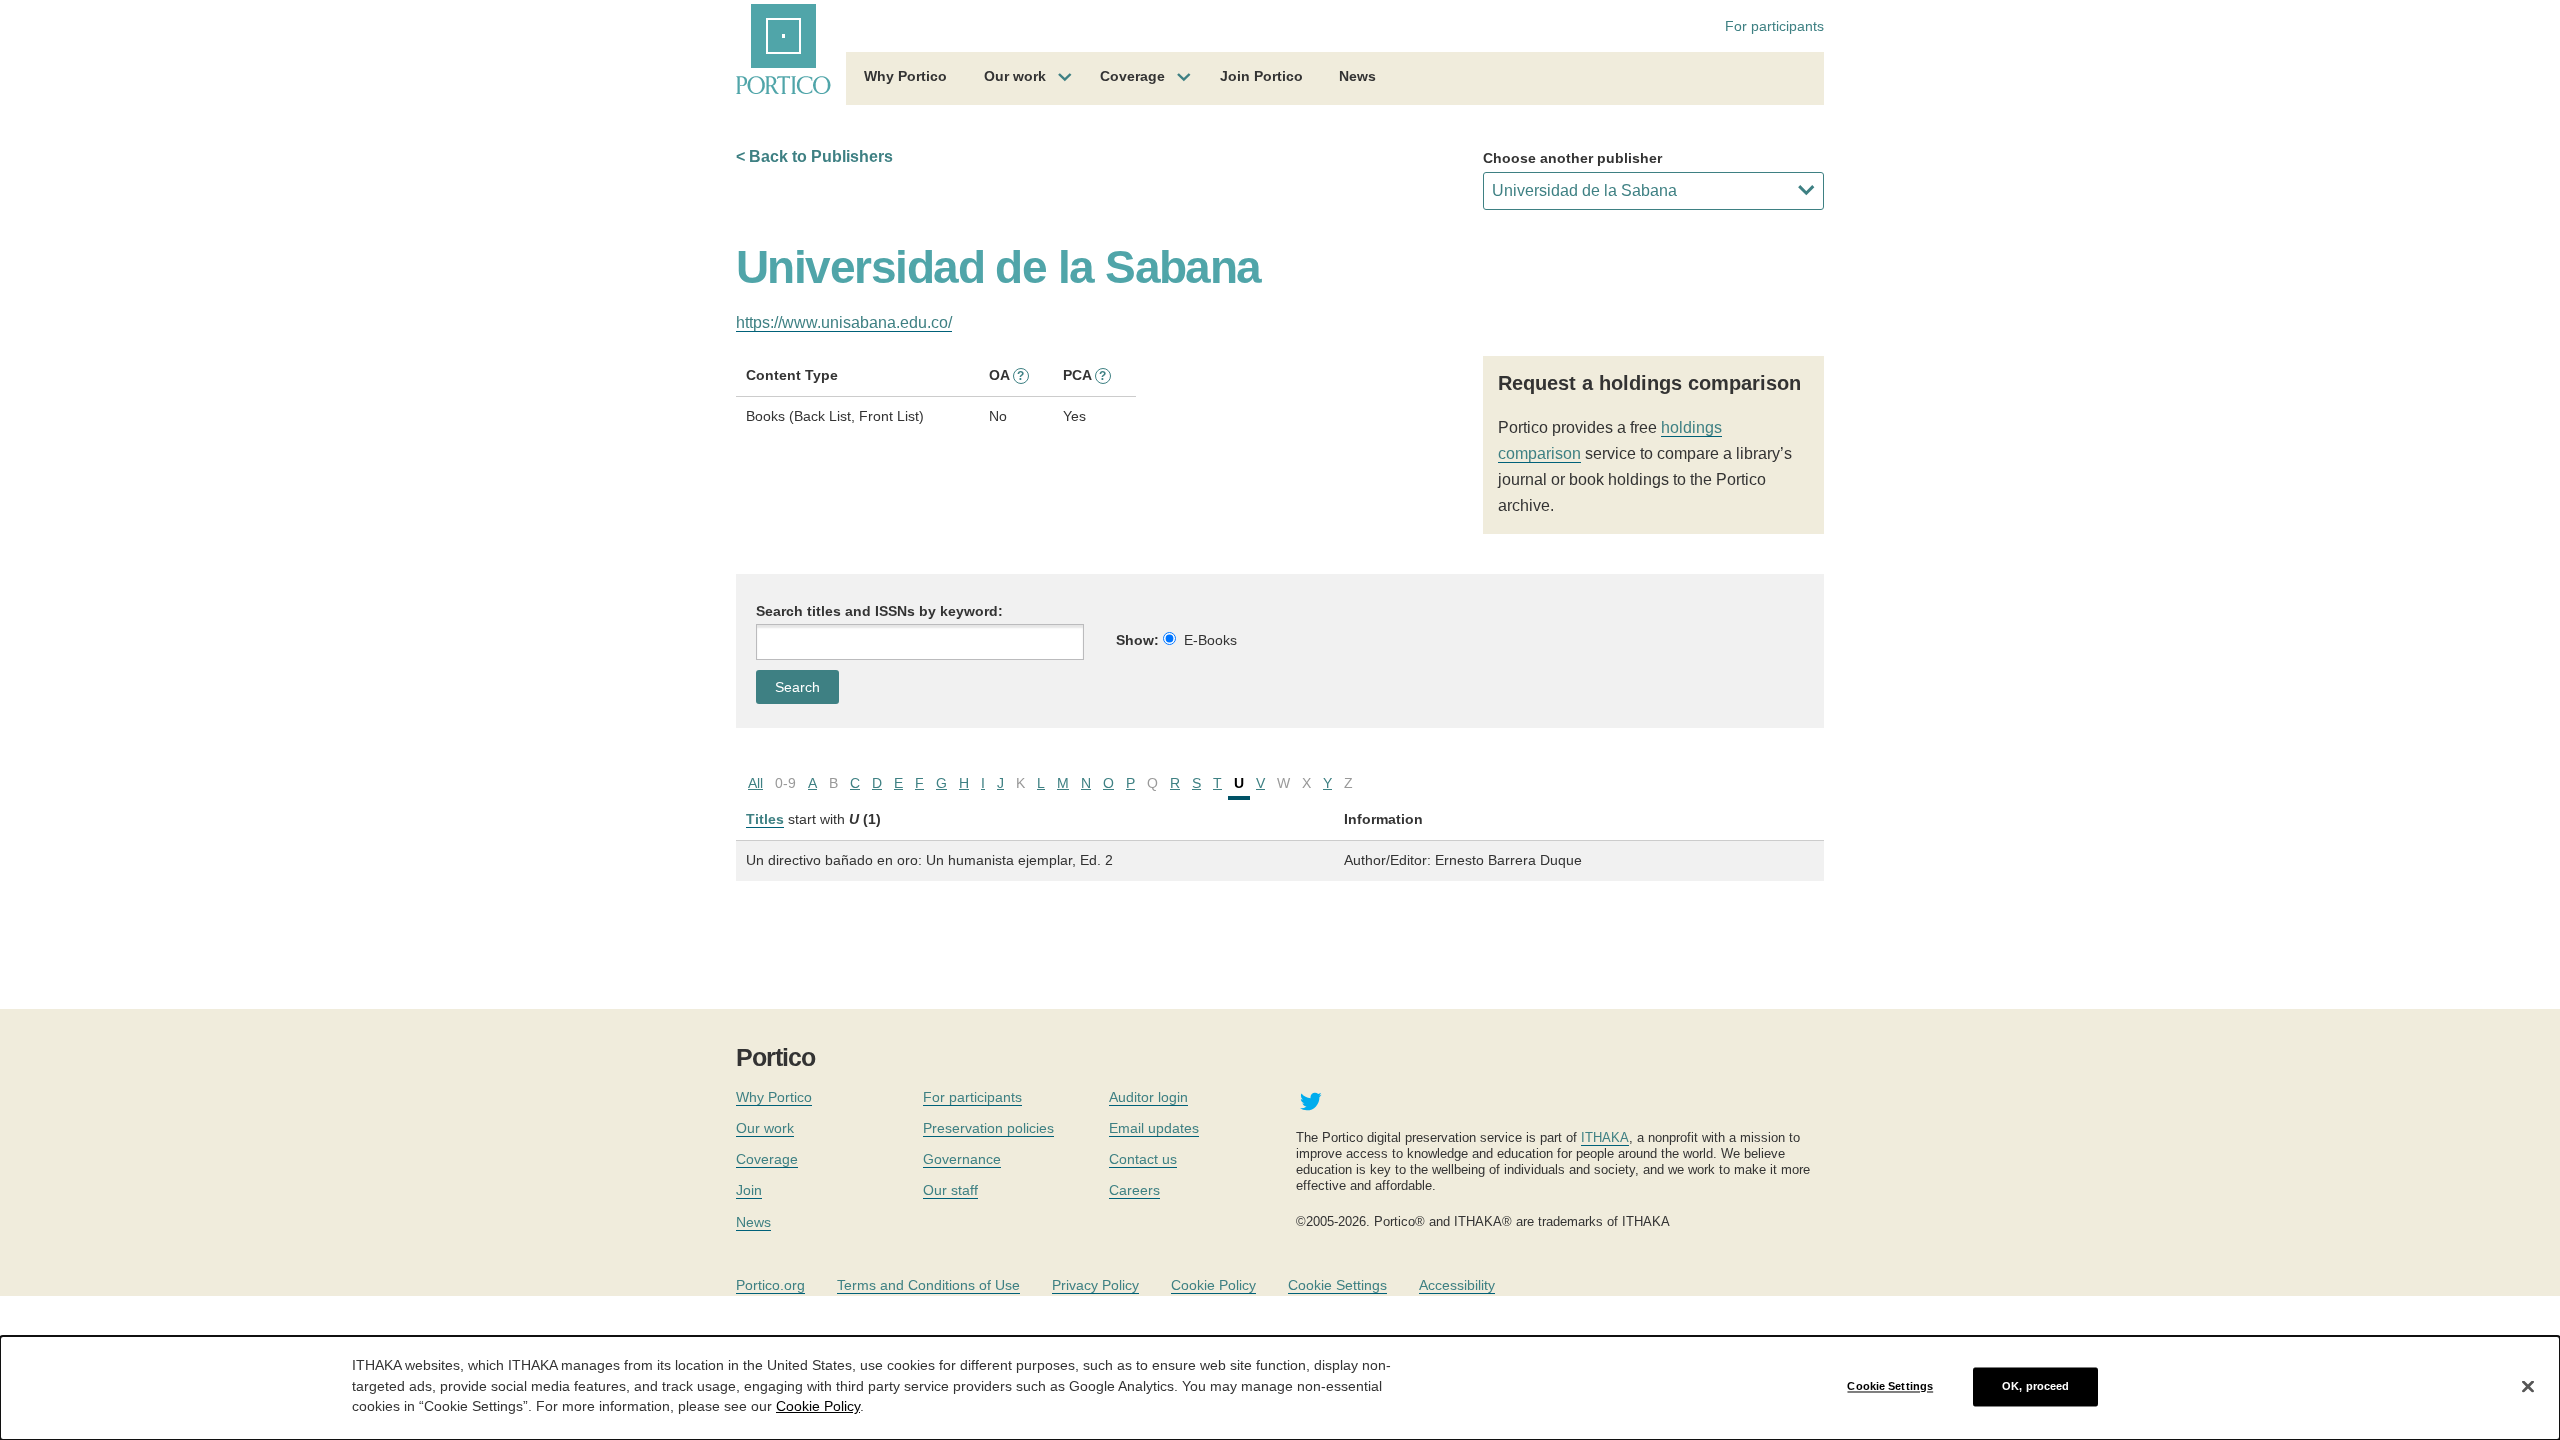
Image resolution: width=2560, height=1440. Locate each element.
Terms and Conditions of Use (928, 1285)
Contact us (1143, 1159)
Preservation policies (988, 1128)
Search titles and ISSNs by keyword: (879, 611)
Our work (1015, 76)
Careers (1134, 1190)
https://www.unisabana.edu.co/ (844, 322)
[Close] (2528, 1387)
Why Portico (905, 76)
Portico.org (770, 1285)
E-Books (1210, 640)
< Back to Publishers (814, 156)
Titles (765, 819)
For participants (1774, 26)
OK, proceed (2035, 1386)
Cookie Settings (1337, 1285)
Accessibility (1457, 1285)
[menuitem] (905, 79)
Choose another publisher (1572, 158)
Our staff (950, 1190)
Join (749, 1190)
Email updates (1154, 1128)
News (1357, 76)
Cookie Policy (1213, 1285)
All (755, 783)
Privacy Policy (1095, 1285)
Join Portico (1261, 76)
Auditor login (1148, 1097)
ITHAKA (1605, 1137)
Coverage (1132, 76)
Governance (962, 1159)
